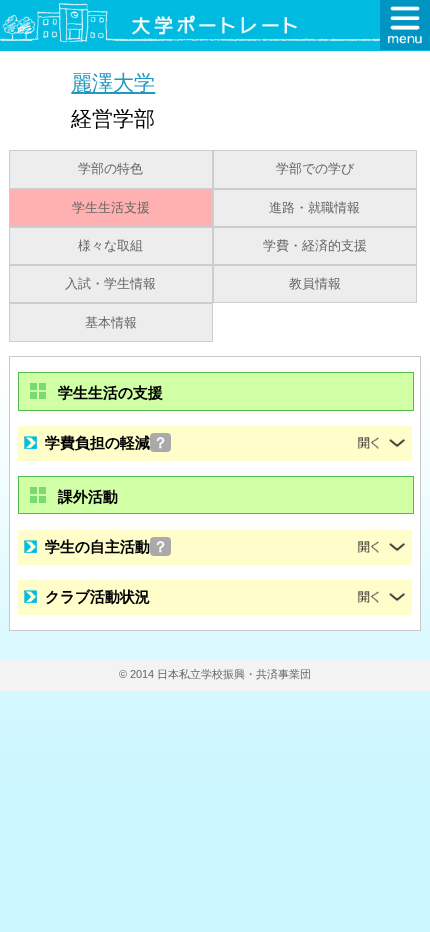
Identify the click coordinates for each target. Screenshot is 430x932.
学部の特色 (110, 169)
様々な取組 (110, 246)
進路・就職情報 (314, 208)
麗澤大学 (113, 82)
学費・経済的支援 (315, 246)
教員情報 (315, 284)
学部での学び (315, 169)
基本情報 (111, 323)
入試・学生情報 (110, 284)
